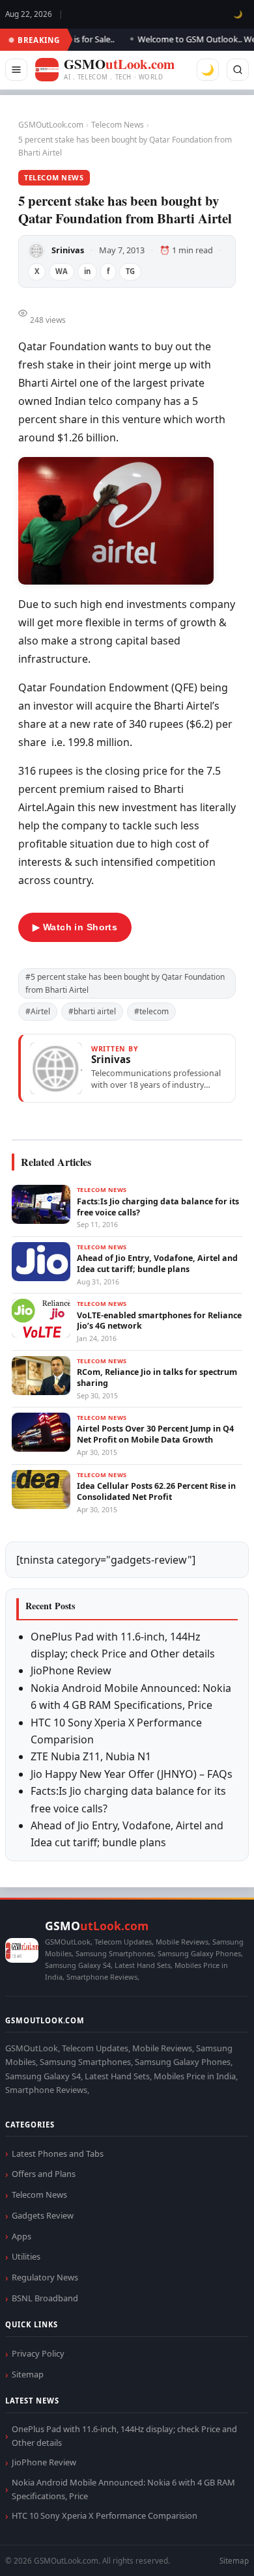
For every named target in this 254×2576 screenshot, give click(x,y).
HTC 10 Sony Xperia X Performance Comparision (105, 2515)
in (87, 271)
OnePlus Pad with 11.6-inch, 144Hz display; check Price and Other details (124, 2436)
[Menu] (16, 70)
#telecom (151, 1011)
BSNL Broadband (45, 2298)
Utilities (26, 2256)
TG (130, 271)
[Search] (238, 70)
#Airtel (38, 1011)
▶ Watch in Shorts (75, 927)
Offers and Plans (44, 2174)
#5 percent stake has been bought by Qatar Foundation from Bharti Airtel (125, 983)
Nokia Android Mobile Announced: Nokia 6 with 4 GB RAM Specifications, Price (123, 2489)
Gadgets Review (43, 2215)
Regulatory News (45, 2277)
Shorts (210, 2550)
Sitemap (28, 2374)
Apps (21, 2236)
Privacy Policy (38, 2353)
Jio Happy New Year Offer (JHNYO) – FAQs (132, 1774)
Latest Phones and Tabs (58, 2154)
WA (62, 271)
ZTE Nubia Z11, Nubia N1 (91, 1756)
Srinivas (68, 250)
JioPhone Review (71, 1670)
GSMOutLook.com (51, 125)
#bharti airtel (92, 1011)
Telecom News (118, 125)
